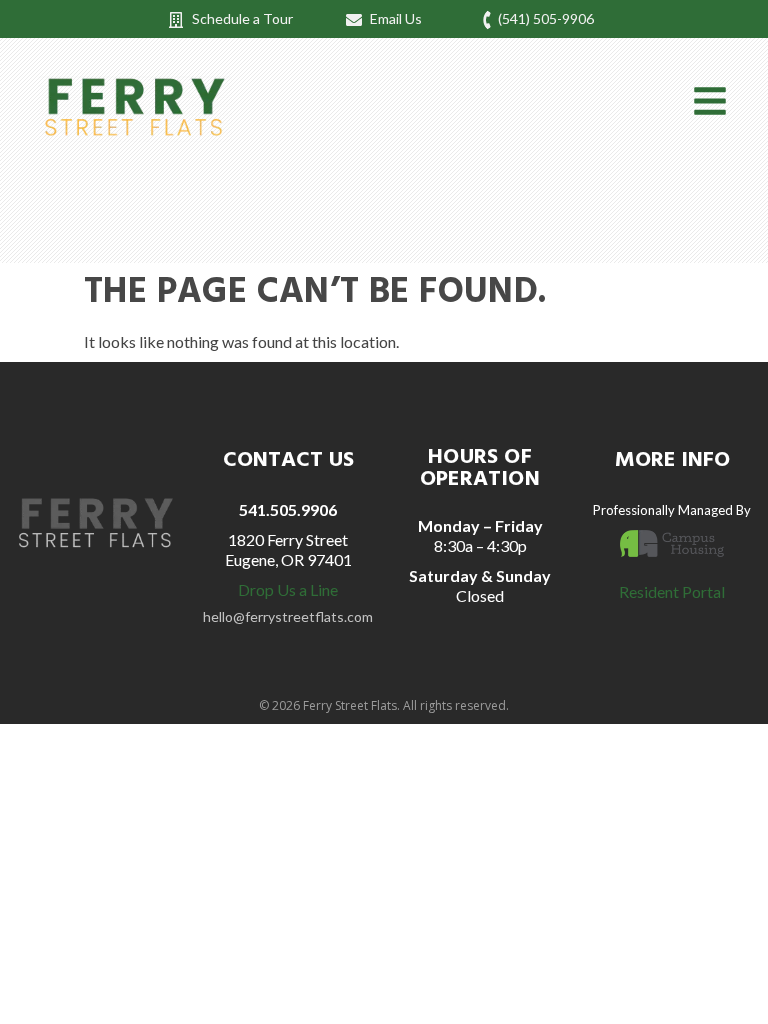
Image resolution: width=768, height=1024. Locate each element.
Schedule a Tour (242, 18)
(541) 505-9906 (546, 18)
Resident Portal (672, 591)
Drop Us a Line (288, 589)
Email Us (396, 18)
